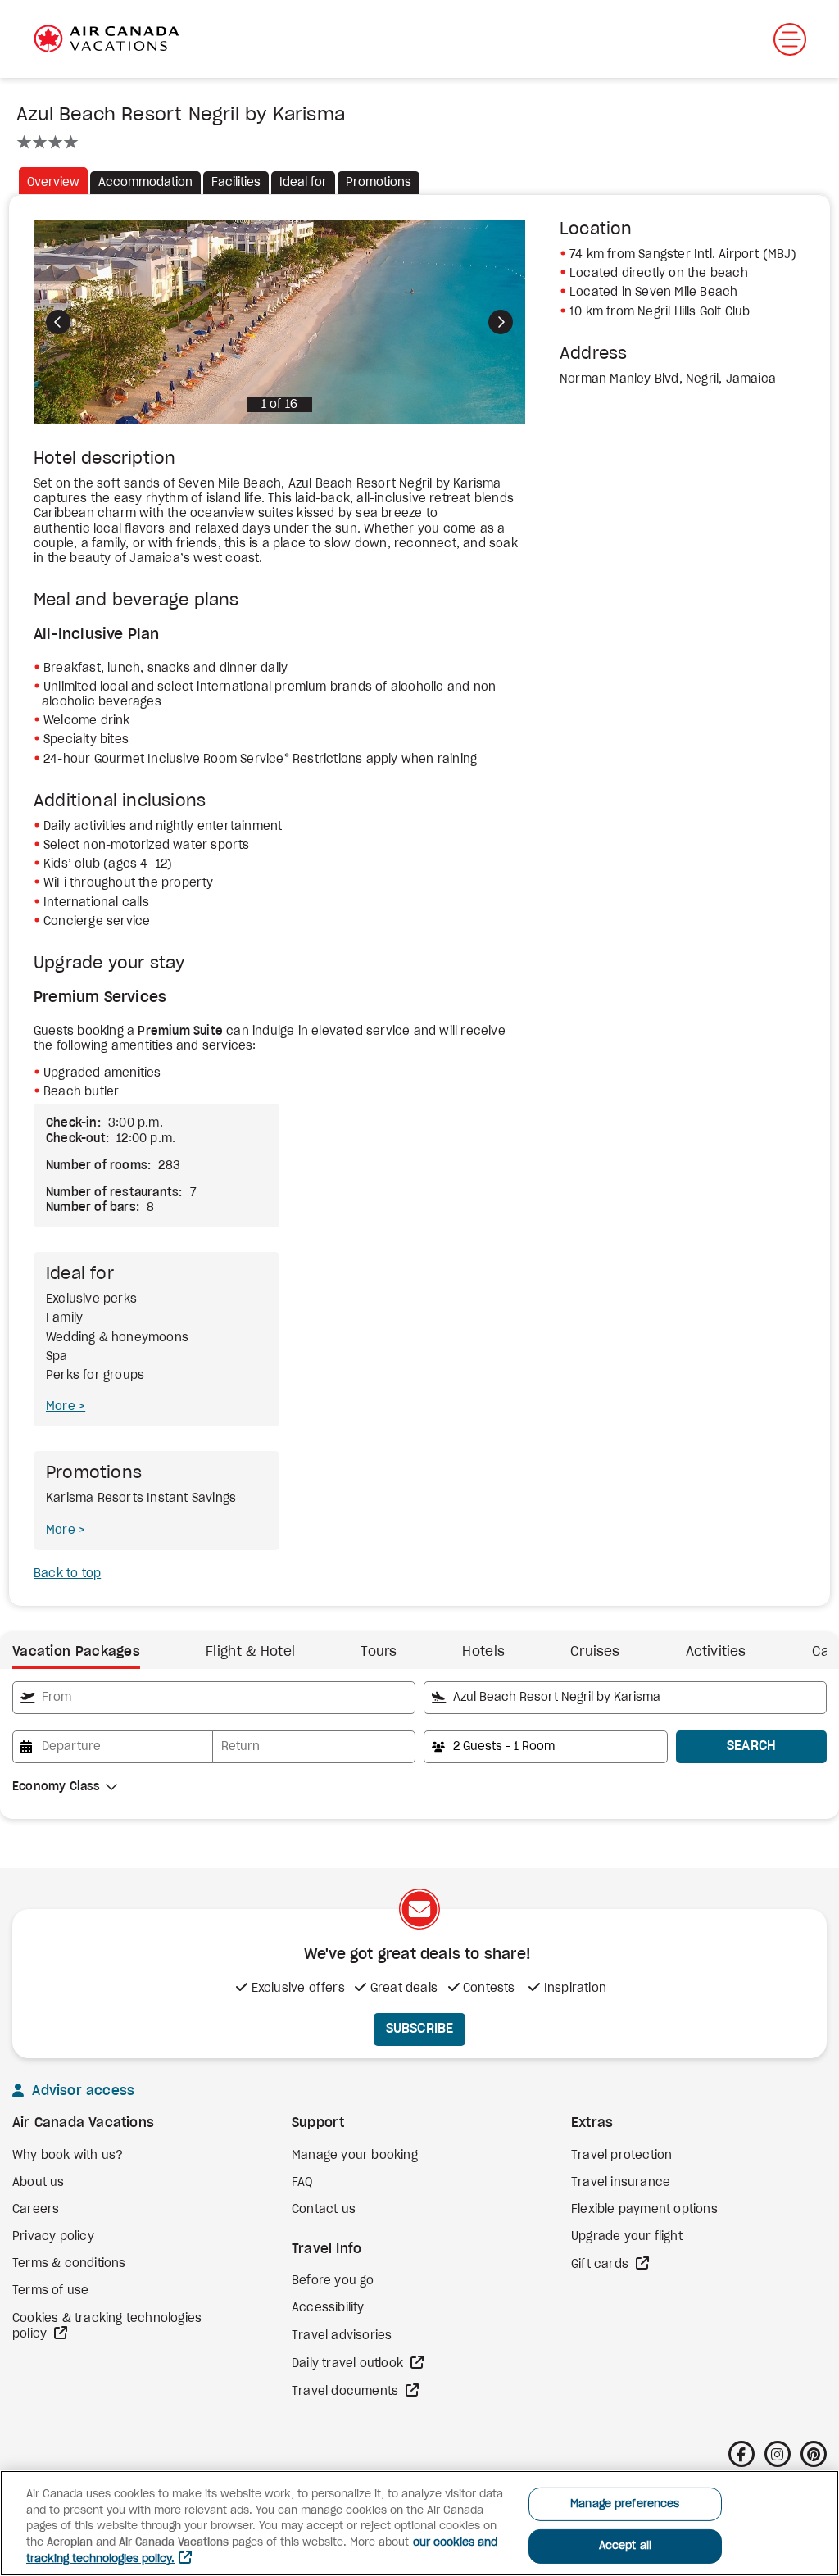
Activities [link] (716, 1652)
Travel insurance (621, 2183)
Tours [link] (379, 1652)
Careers (36, 2210)
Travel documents (347, 2392)
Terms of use (50, 2291)
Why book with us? (68, 2156)
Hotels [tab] (483, 1652)
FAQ (302, 2183)
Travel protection (621, 2156)
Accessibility (328, 2308)
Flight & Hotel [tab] (250, 1652)
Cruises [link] (595, 1652)
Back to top (67, 1574)
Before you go (333, 2281)
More (62, 1407)
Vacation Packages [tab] (76, 1652)
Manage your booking (355, 2156)
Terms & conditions (69, 2264)
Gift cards (601, 2265)
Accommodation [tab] (145, 183)
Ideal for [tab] (303, 183)
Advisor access (81, 2091)
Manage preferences (625, 2504)
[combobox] (214, 1698)
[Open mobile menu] (790, 39)
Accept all (625, 2546)
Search (752, 1746)
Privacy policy (53, 2237)
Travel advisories (342, 2336)
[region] (419, 2523)
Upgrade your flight (627, 2237)
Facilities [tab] (236, 183)
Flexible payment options (644, 2210)
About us (39, 2183)
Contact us (324, 2210)
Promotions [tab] (379, 183)
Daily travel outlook (349, 2364)
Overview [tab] (53, 183)
